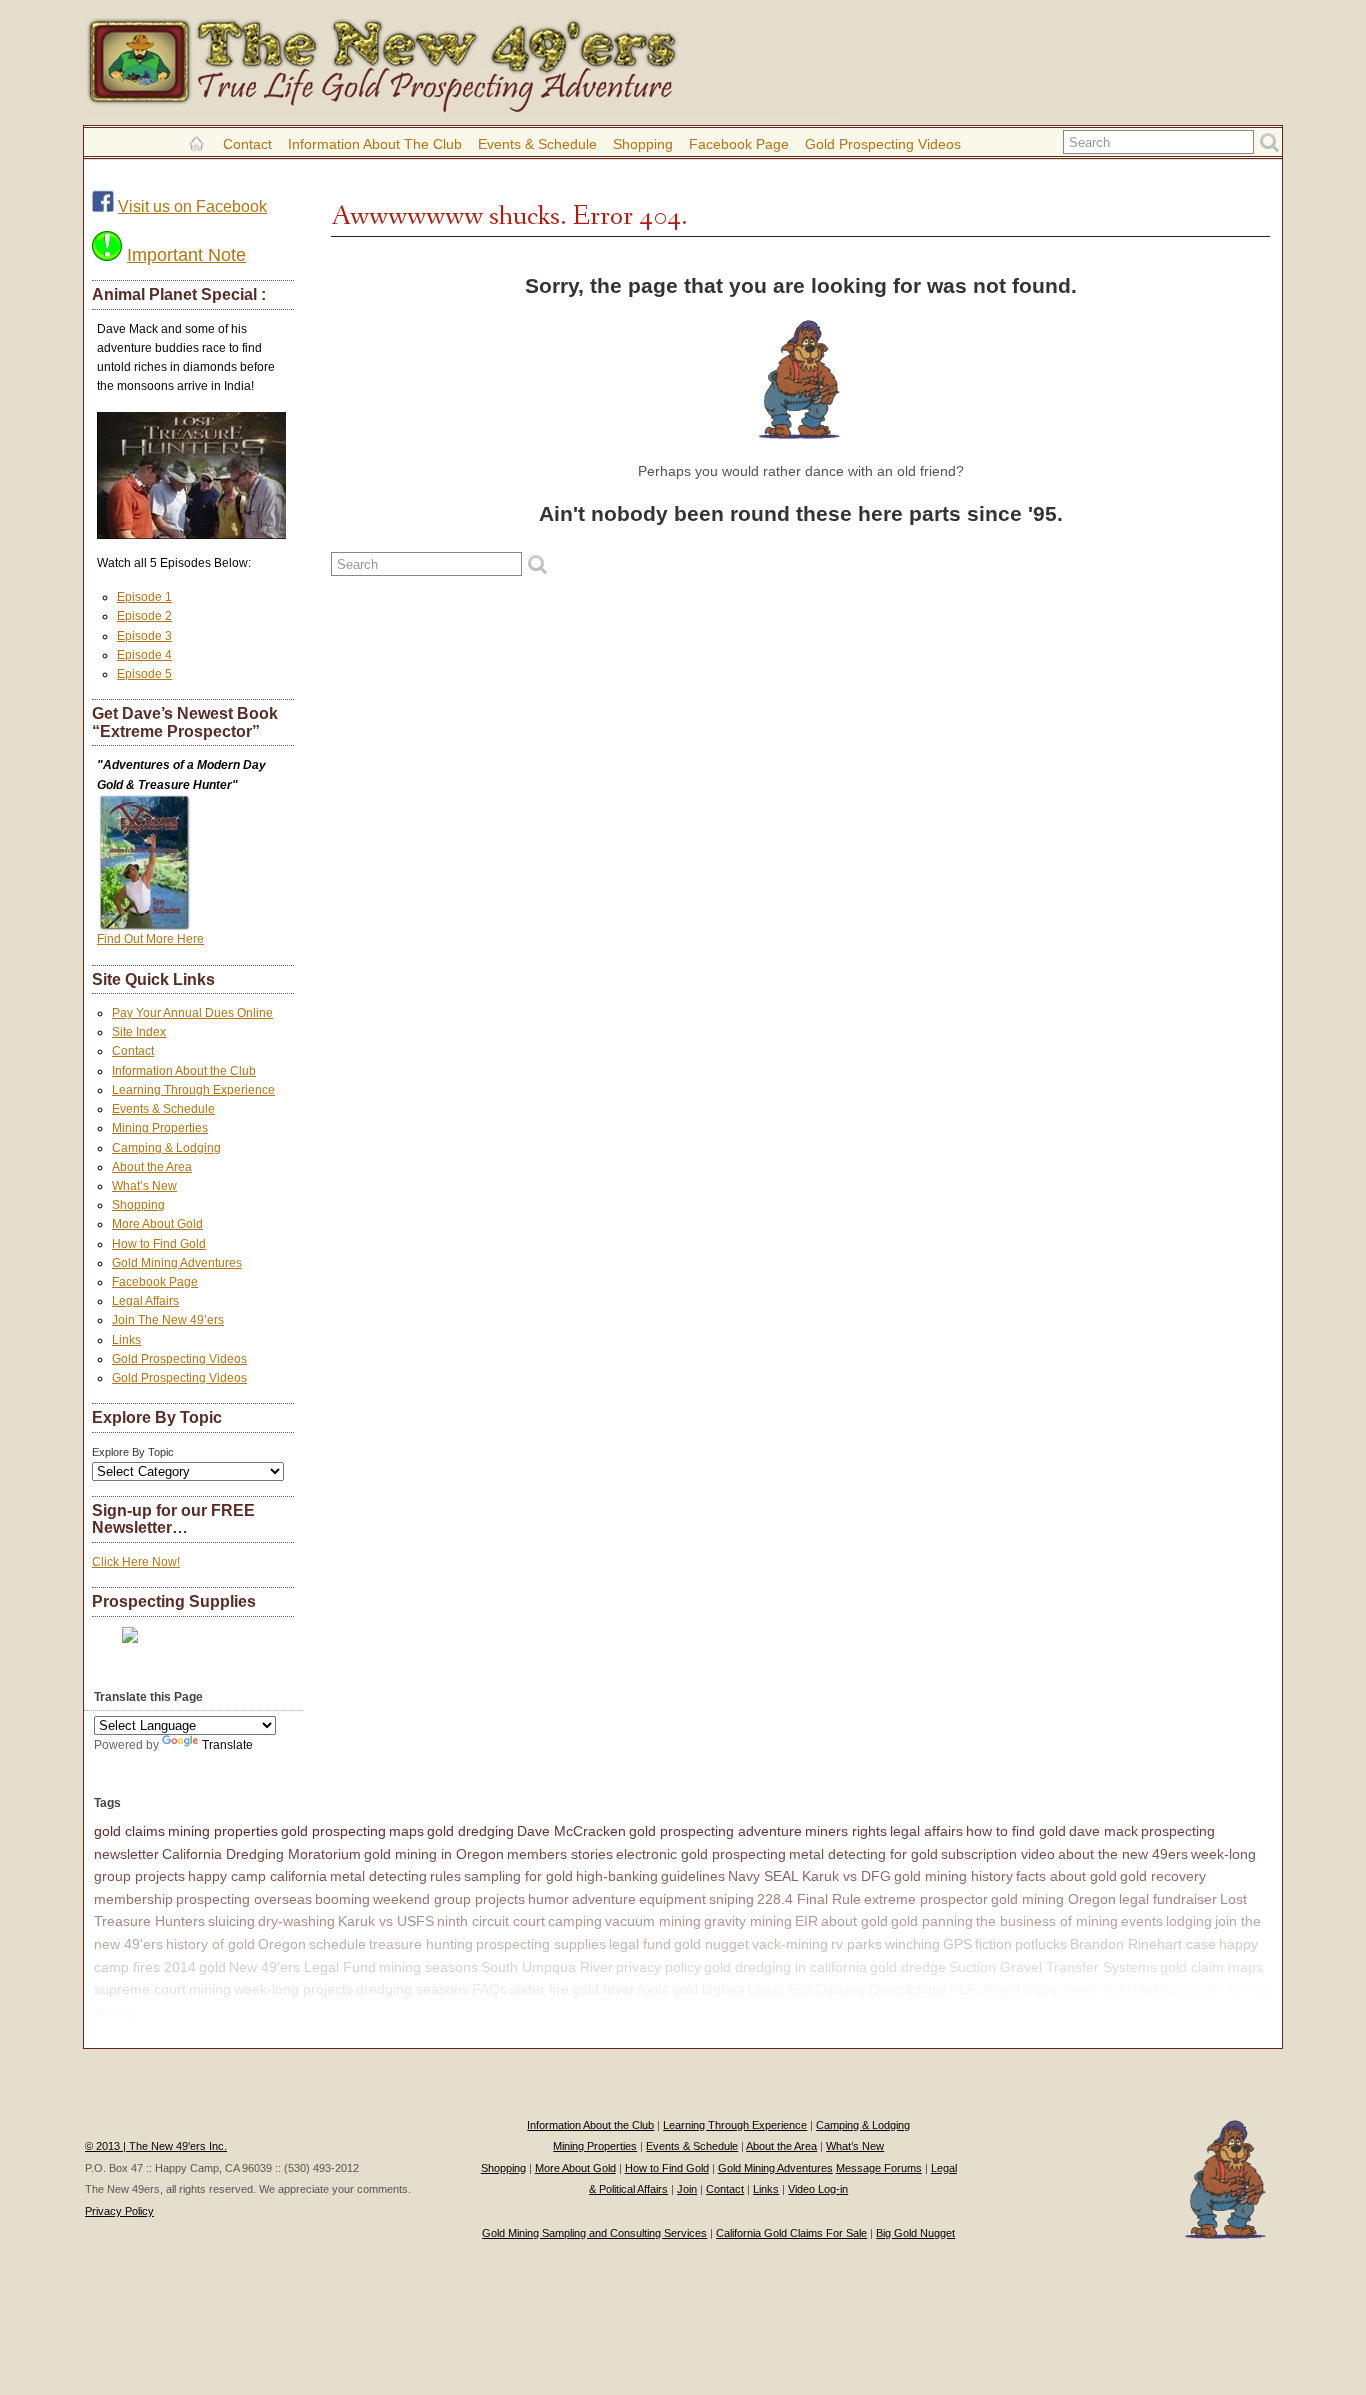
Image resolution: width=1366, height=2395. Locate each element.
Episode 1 (144, 597)
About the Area (152, 1167)
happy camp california (257, 1876)
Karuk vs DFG (846, 1876)
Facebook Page (739, 144)
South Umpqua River (547, 1967)
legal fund (640, 1944)
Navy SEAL (763, 1876)
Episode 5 (144, 674)
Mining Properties (160, 1128)
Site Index (139, 1032)
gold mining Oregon (1053, 1899)
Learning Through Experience (193, 1090)
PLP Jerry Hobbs (1003, 1989)
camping (575, 1921)
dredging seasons (412, 1989)
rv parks (856, 1944)
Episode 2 (144, 616)
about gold (854, 1921)
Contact (247, 144)
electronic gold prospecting (701, 1854)
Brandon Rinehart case (1143, 1944)
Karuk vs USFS (386, 1921)
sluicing (231, 1921)
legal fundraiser (1168, 1899)
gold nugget (711, 1944)
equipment (672, 1899)
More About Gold (157, 1224)
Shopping (643, 144)
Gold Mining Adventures (177, 1263)
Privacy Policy (119, 2211)
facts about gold (1066, 1876)
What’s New (144, 1186)
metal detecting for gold (863, 1854)
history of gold (210, 1944)
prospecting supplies (541, 1944)
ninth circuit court (491, 1921)
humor (548, 1899)
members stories (560, 1854)
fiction (993, 1944)
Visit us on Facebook (192, 206)
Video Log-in (818, 2189)
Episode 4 (144, 655)
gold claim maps (1211, 1967)
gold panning (932, 1921)
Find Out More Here (150, 939)
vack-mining (790, 1944)
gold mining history (953, 1876)
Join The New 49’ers (168, 1320)
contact (1193, 1989)
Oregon (282, 1944)
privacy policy (658, 1967)
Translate (227, 1745)
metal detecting (378, 1876)
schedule (337, 1944)
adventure (604, 1899)
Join (687, 2189)
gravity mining (748, 1921)
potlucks (1041, 1944)
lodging (1189, 1921)
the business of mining (1047, 1921)
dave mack (1103, 1831)
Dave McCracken (571, 1831)
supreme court (140, 1989)
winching (912, 1944)
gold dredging (470, 1831)
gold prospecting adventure (715, 1831)
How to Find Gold (159, 1244)
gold (212, 1967)
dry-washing (296, 1921)
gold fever (603, 1989)
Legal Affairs (145, 1301)
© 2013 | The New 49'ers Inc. (156, 2146)
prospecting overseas (244, 1899)
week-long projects (293, 1989)
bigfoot (723, 1989)
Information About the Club (375, 144)
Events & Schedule (537, 144)
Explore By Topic (133, 1452)
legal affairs (926, 1831)
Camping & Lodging (166, 1148)
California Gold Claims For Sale (791, 2233)
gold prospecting (333, 1831)
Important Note (186, 255)
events (1142, 1921)
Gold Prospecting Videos (883, 144)
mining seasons (428, 1967)
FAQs (489, 1989)
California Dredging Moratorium (261, 1854)
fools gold (668, 1989)
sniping (731, 1899)
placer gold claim (1113, 1989)
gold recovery (1163, 1876)
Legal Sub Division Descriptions (847, 1989)
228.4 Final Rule (809, 1899)
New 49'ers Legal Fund (302, 1967)
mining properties (223, 1831)
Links (126, 1340)
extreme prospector (926, 1899)
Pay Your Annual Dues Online (192, 1013)
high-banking (617, 1876)
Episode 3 (144, 636)
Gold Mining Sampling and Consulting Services (594, 2233)
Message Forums (879, 2168)
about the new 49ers (1123, 1854)
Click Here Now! (136, 1562)
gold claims (129, 1831)
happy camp (175, 2012)
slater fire (539, 1989)
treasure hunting (421, 1944)
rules (445, 1876)
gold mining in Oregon (434, 1854)
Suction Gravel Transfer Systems (1053, 1967)
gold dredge (908, 1967)
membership (133, 1899)
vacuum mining (653, 1921)
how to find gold (1016, 1831)
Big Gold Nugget (915, 2233)
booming (342, 1899)
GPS (957, 1944)
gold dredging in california (785, 1967)
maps (406, 1831)
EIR (806, 1921)
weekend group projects (449, 1899)
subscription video (998, 1854)
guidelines (693, 1876)
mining (210, 1989)
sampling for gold (518, 1876)
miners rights (846, 1831)
